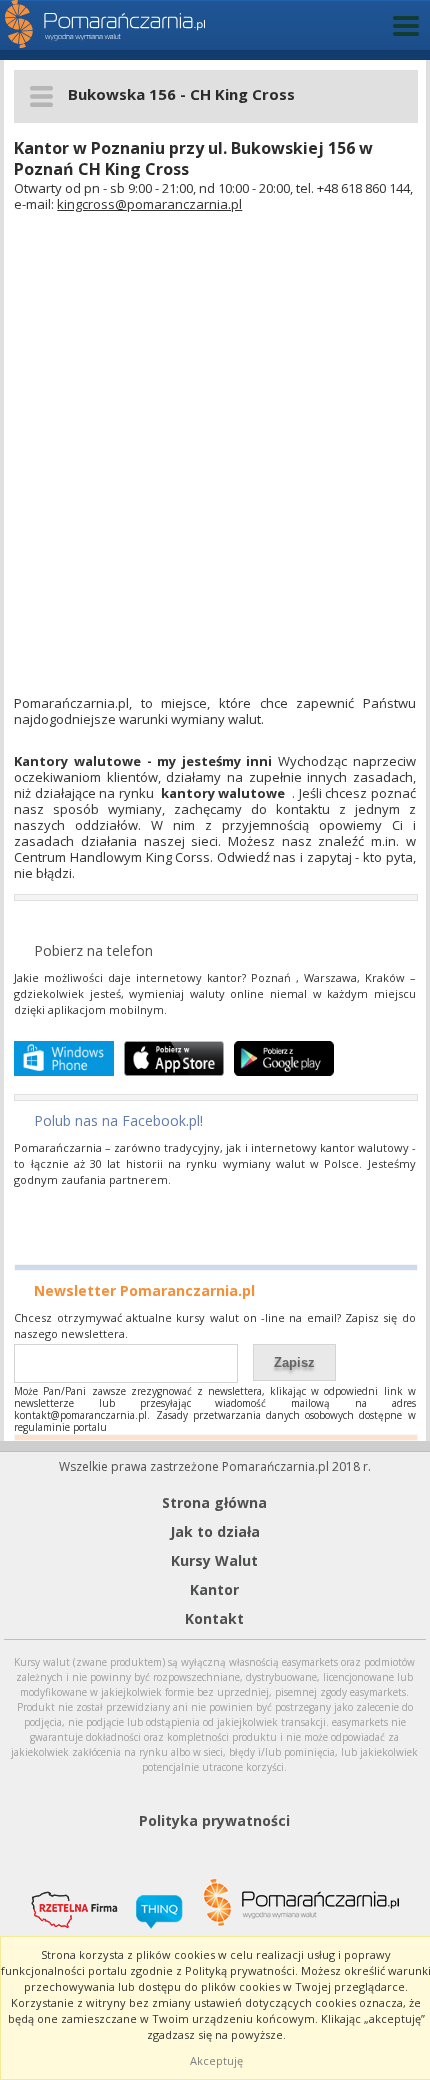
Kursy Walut (214, 1560)
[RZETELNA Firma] (67, 1897)
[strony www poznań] (152, 1899)
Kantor (214, 1589)
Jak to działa (215, 1531)
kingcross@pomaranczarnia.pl (149, 204)
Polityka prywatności (214, 1820)
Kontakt (214, 1618)
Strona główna (214, 1502)
